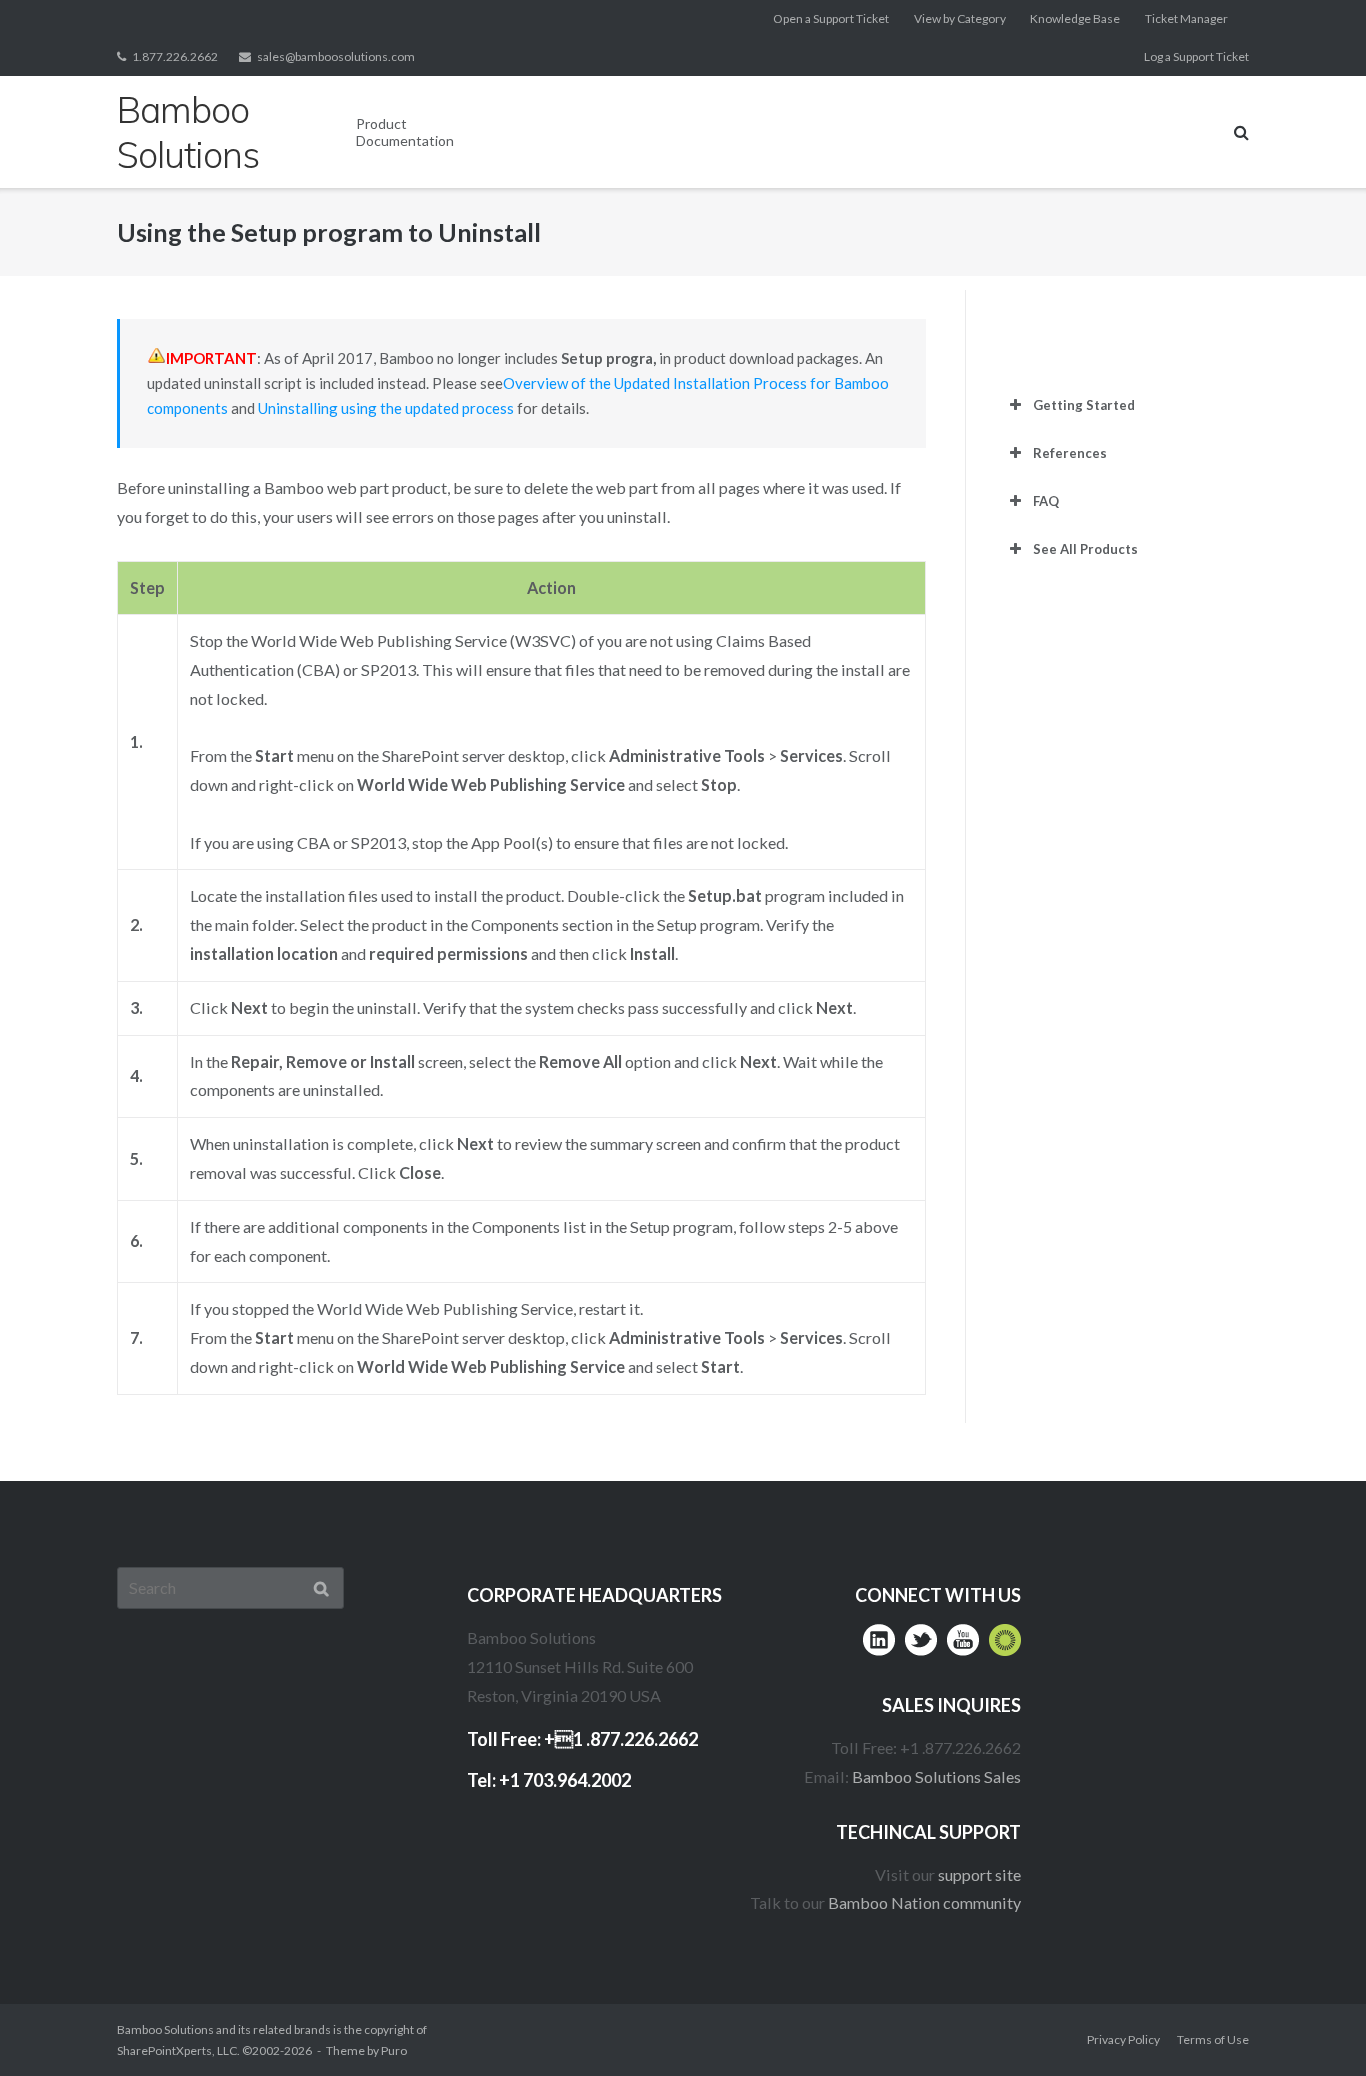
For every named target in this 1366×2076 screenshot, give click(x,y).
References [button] (1070, 453)
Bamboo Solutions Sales (936, 1776)
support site (979, 1874)
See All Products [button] (1085, 549)
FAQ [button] (1046, 501)
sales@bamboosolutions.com (336, 56)
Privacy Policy (1123, 2039)
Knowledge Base (1075, 18)
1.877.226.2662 (175, 56)
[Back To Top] (1311, 2022)
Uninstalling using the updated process (386, 408)
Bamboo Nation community (924, 1902)
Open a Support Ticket (831, 18)
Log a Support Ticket (1196, 56)
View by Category (960, 18)
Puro (394, 2050)
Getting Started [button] (1084, 405)
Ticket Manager (1186, 18)
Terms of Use (1213, 2039)
